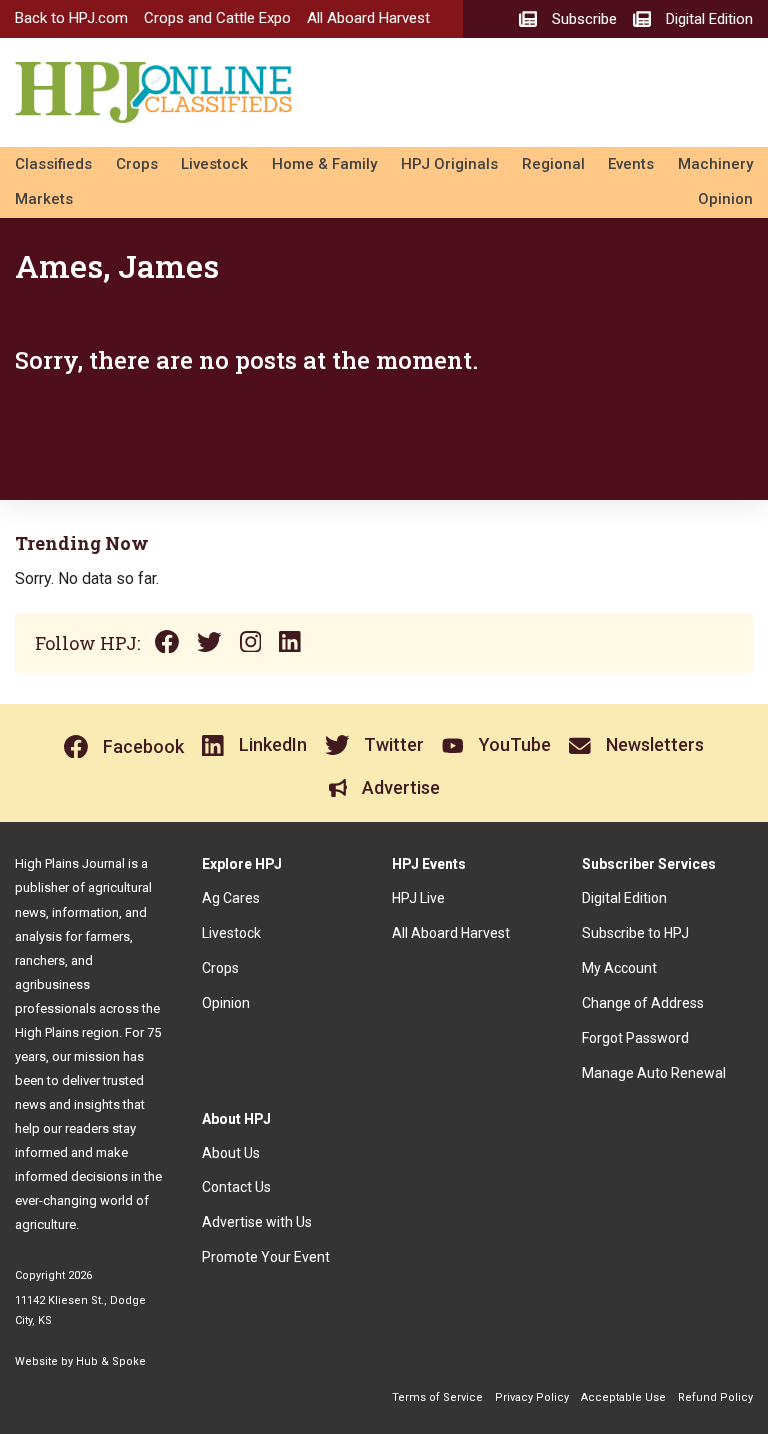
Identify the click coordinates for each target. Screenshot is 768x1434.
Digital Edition (624, 898)
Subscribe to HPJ (635, 933)
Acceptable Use (623, 1397)
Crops (137, 164)
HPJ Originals (449, 164)
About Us (231, 1153)
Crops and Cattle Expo (217, 18)
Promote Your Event (266, 1257)
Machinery (715, 164)
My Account (619, 968)
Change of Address (643, 1003)
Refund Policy (715, 1397)
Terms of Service (437, 1397)
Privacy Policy (532, 1397)
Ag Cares (231, 898)
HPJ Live (418, 898)
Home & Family (324, 164)
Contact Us (236, 1187)
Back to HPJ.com (71, 18)
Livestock (214, 164)
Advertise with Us (257, 1222)
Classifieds (53, 164)
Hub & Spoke (111, 1361)
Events (631, 164)
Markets (44, 199)
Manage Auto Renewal (654, 1073)
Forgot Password (635, 1038)
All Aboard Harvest (368, 18)
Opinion (725, 199)
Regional (553, 164)
